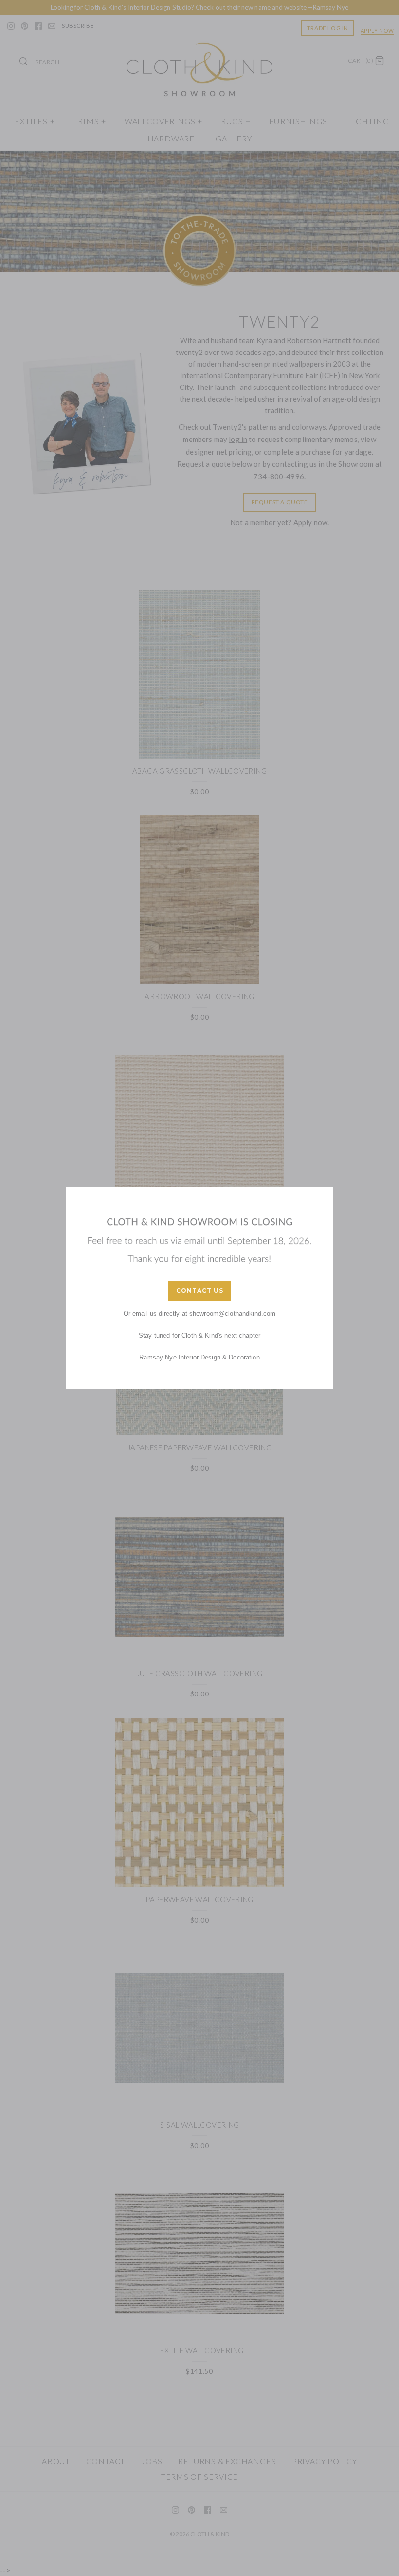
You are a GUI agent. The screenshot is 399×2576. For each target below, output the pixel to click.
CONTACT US (200, 1291)
